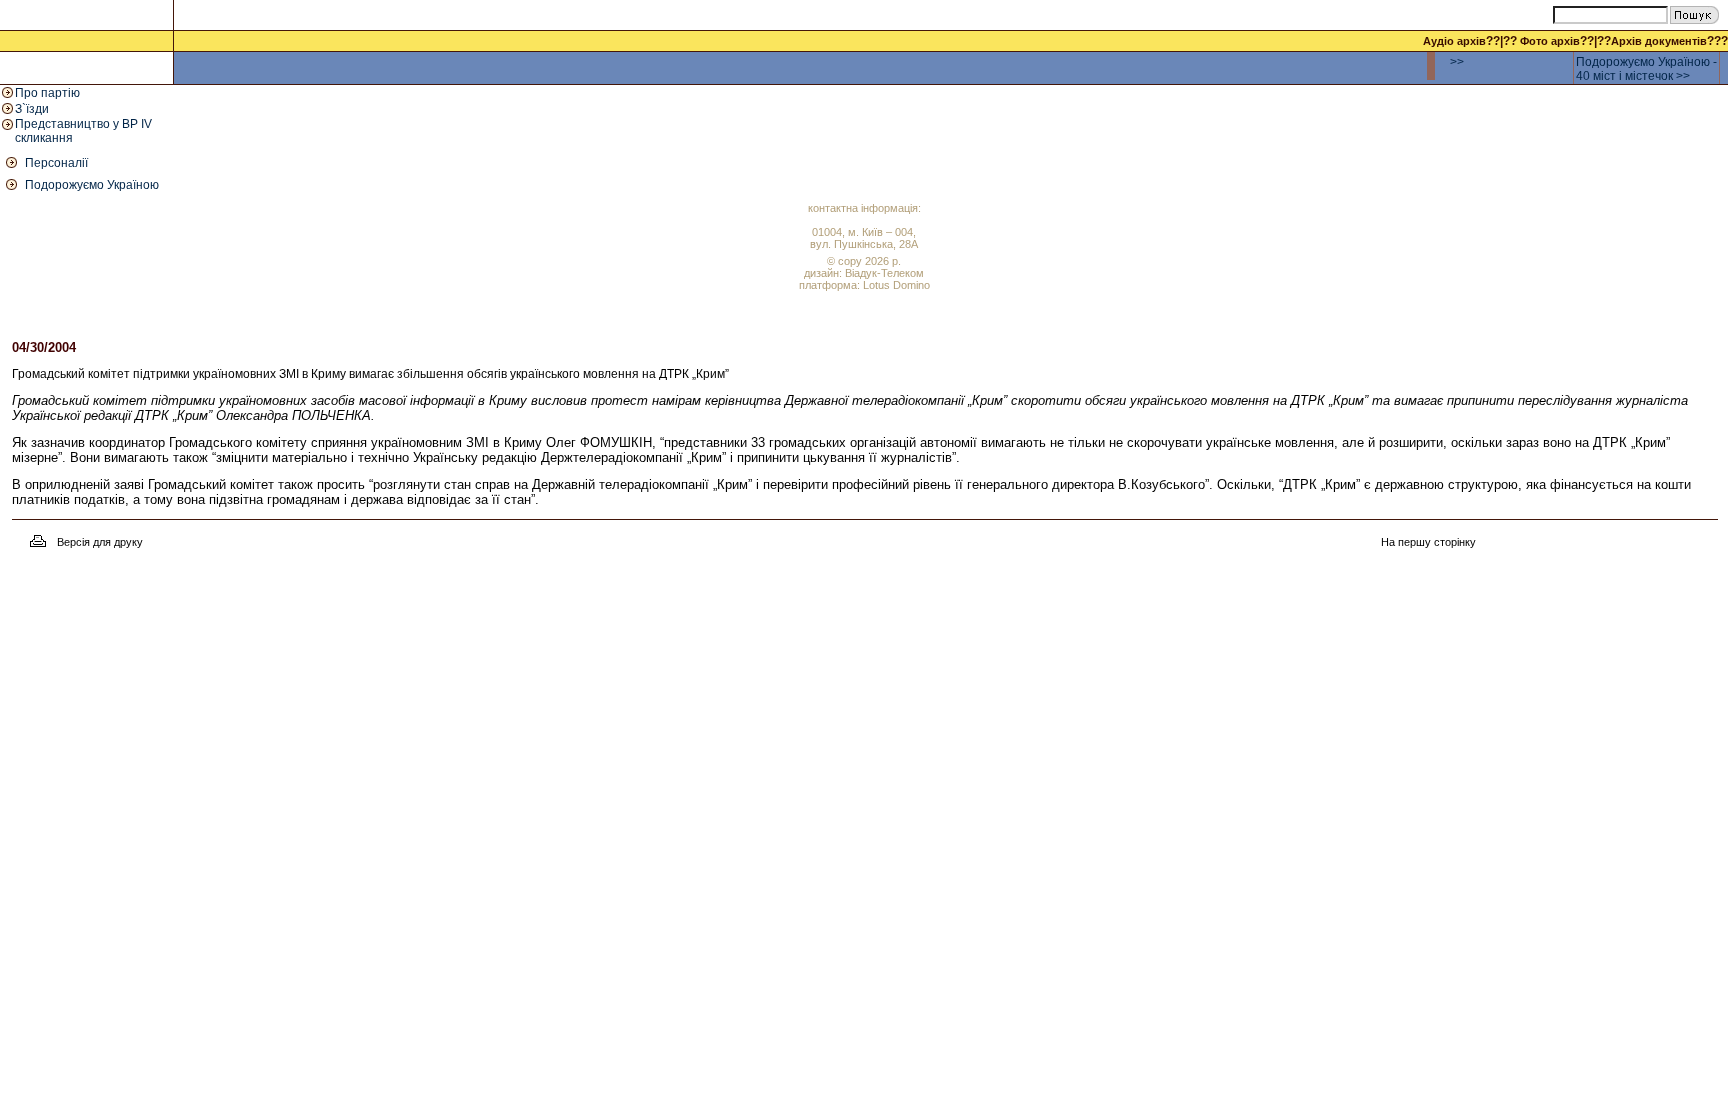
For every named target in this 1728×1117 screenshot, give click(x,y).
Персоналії (56, 163)
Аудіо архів (1454, 41)
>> (1457, 62)
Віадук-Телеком (884, 273)
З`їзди (32, 109)
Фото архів (1550, 41)
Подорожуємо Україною (92, 185)
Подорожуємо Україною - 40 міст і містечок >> (1646, 69)
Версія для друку (100, 542)
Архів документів (1659, 41)
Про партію (47, 93)
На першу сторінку (1428, 542)
